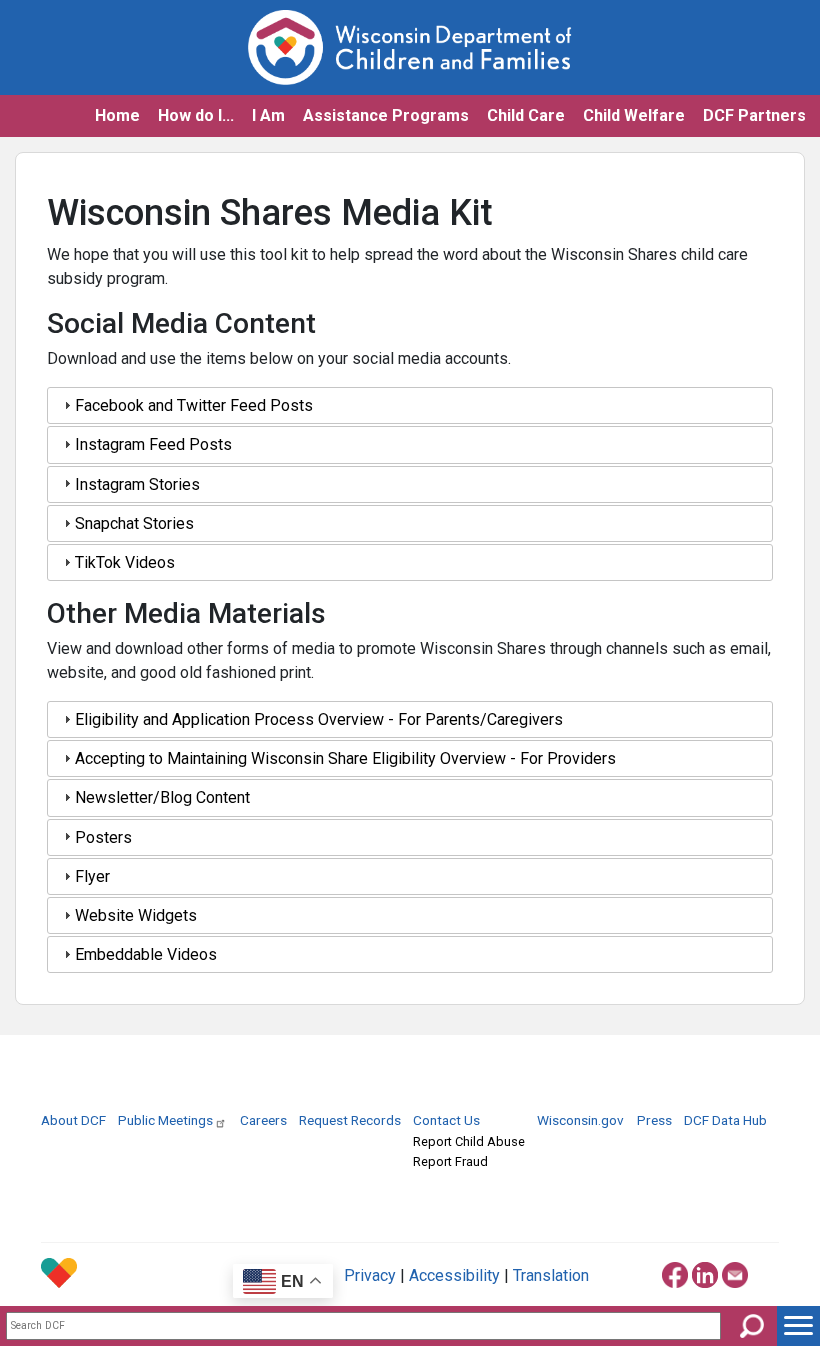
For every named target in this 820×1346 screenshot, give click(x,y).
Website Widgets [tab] (136, 915)
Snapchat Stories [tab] (134, 523)
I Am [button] (268, 115)
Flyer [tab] (92, 876)
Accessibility (454, 1275)
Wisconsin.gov (580, 1120)
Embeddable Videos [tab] (146, 954)
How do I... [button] (196, 115)
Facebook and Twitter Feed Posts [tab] (194, 405)
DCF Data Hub (725, 1120)
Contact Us (446, 1120)
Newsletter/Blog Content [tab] (162, 797)
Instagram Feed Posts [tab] (153, 444)
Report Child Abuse (469, 1141)
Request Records (350, 1120)
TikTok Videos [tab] (125, 562)
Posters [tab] (103, 837)
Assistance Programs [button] (386, 115)
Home (117, 115)
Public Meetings (165, 1120)
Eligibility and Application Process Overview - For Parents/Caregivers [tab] (319, 719)
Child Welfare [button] (634, 115)
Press (654, 1120)
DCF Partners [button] (754, 115)
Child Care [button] (526, 115)
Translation (551, 1275)
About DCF (73, 1120)
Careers (263, 1120)
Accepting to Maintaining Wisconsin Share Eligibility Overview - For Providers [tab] (345, 758)
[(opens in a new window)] (675, 1271)
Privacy (370, 1275)
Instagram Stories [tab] (137, 484)
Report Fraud (450, 1161)
